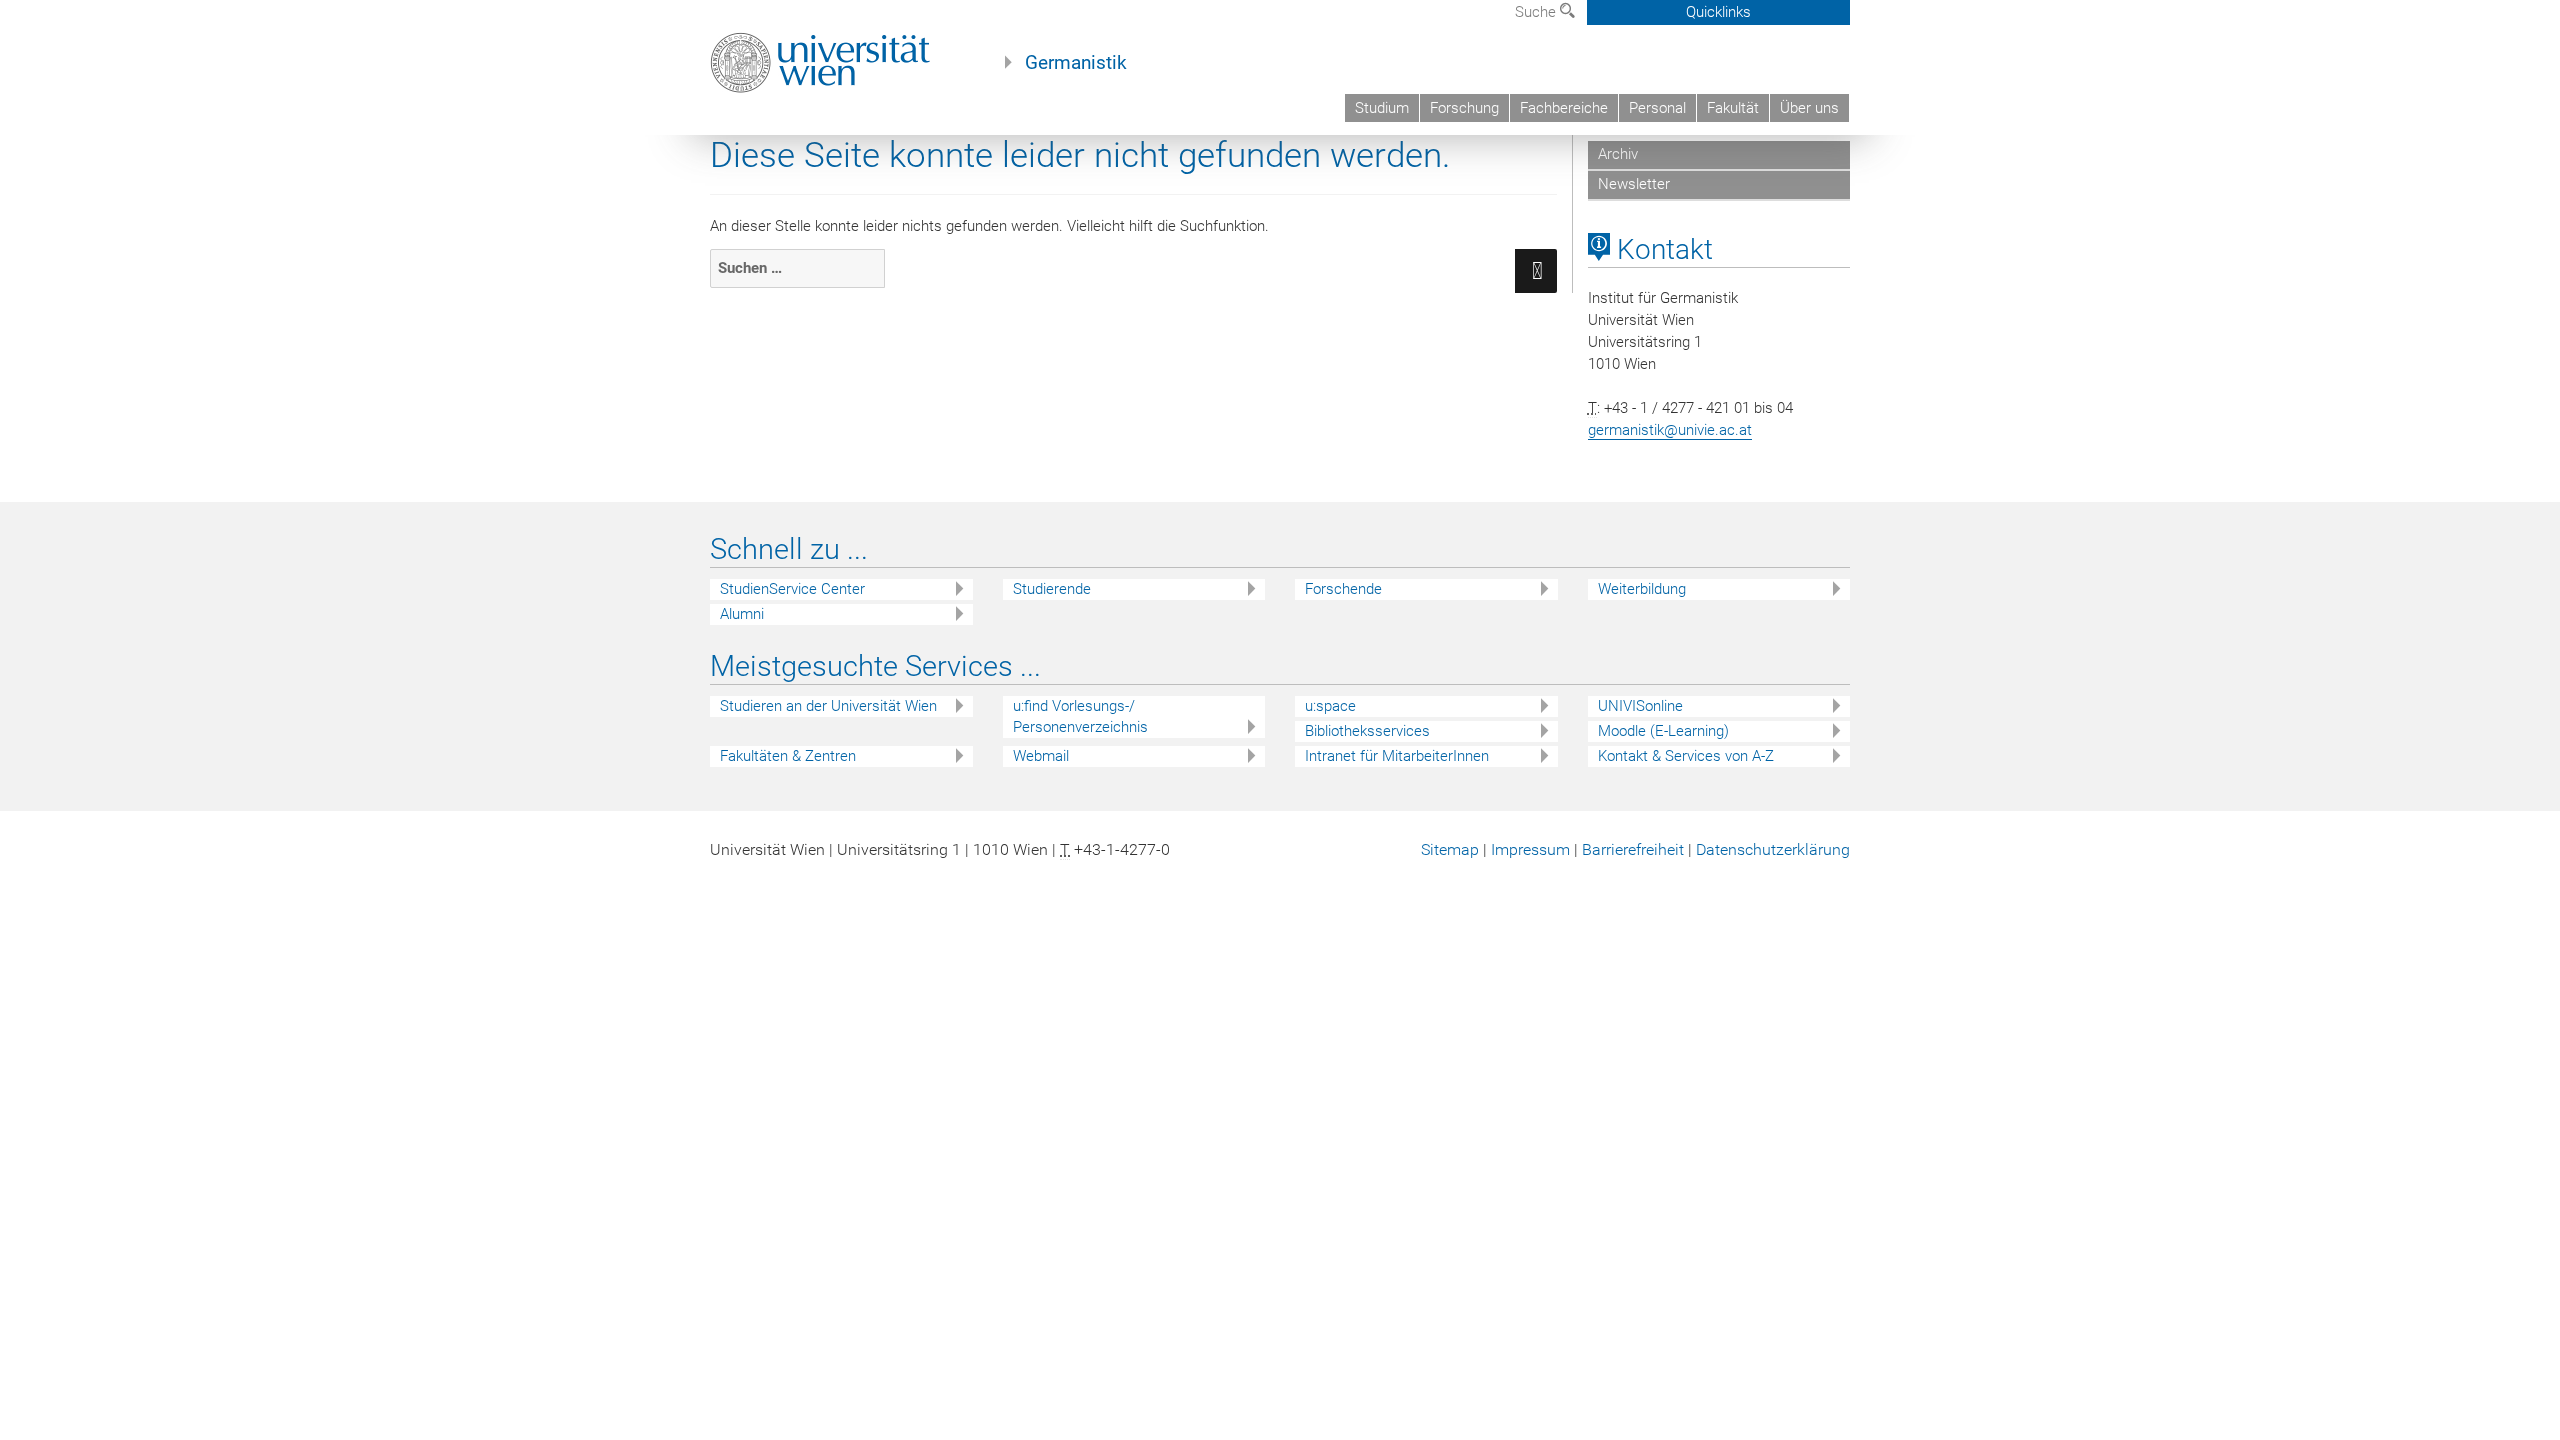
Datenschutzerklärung (1773, 849)
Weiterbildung (1642, 589)
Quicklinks (1718, 12)
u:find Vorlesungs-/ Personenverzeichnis (1080, 716)
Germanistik (1076, 63)
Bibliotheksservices (1367, 731)
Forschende (1343, 589)
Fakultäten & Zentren (788, 756)
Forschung (1464, 108)
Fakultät (1733, 108)
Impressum (1530, 849)
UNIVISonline (1640, 706)
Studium (1382, 108)
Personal (1657, 108)
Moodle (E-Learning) (1663, 731)
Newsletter (1634, 184)
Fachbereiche (1564, 108)
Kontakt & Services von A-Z (1686, 756)
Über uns (1809, 108)
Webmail (1041, 756)
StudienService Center (792, 589)
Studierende (1052, 589)
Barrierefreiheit (1633, 849)
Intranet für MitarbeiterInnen (1397, 756)
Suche (1537, 12)
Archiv (1618, 154)
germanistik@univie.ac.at (1670, 430)
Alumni (742, 614)
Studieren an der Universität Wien (828, 706)
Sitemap (1450, 849)
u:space (1330, 706)
